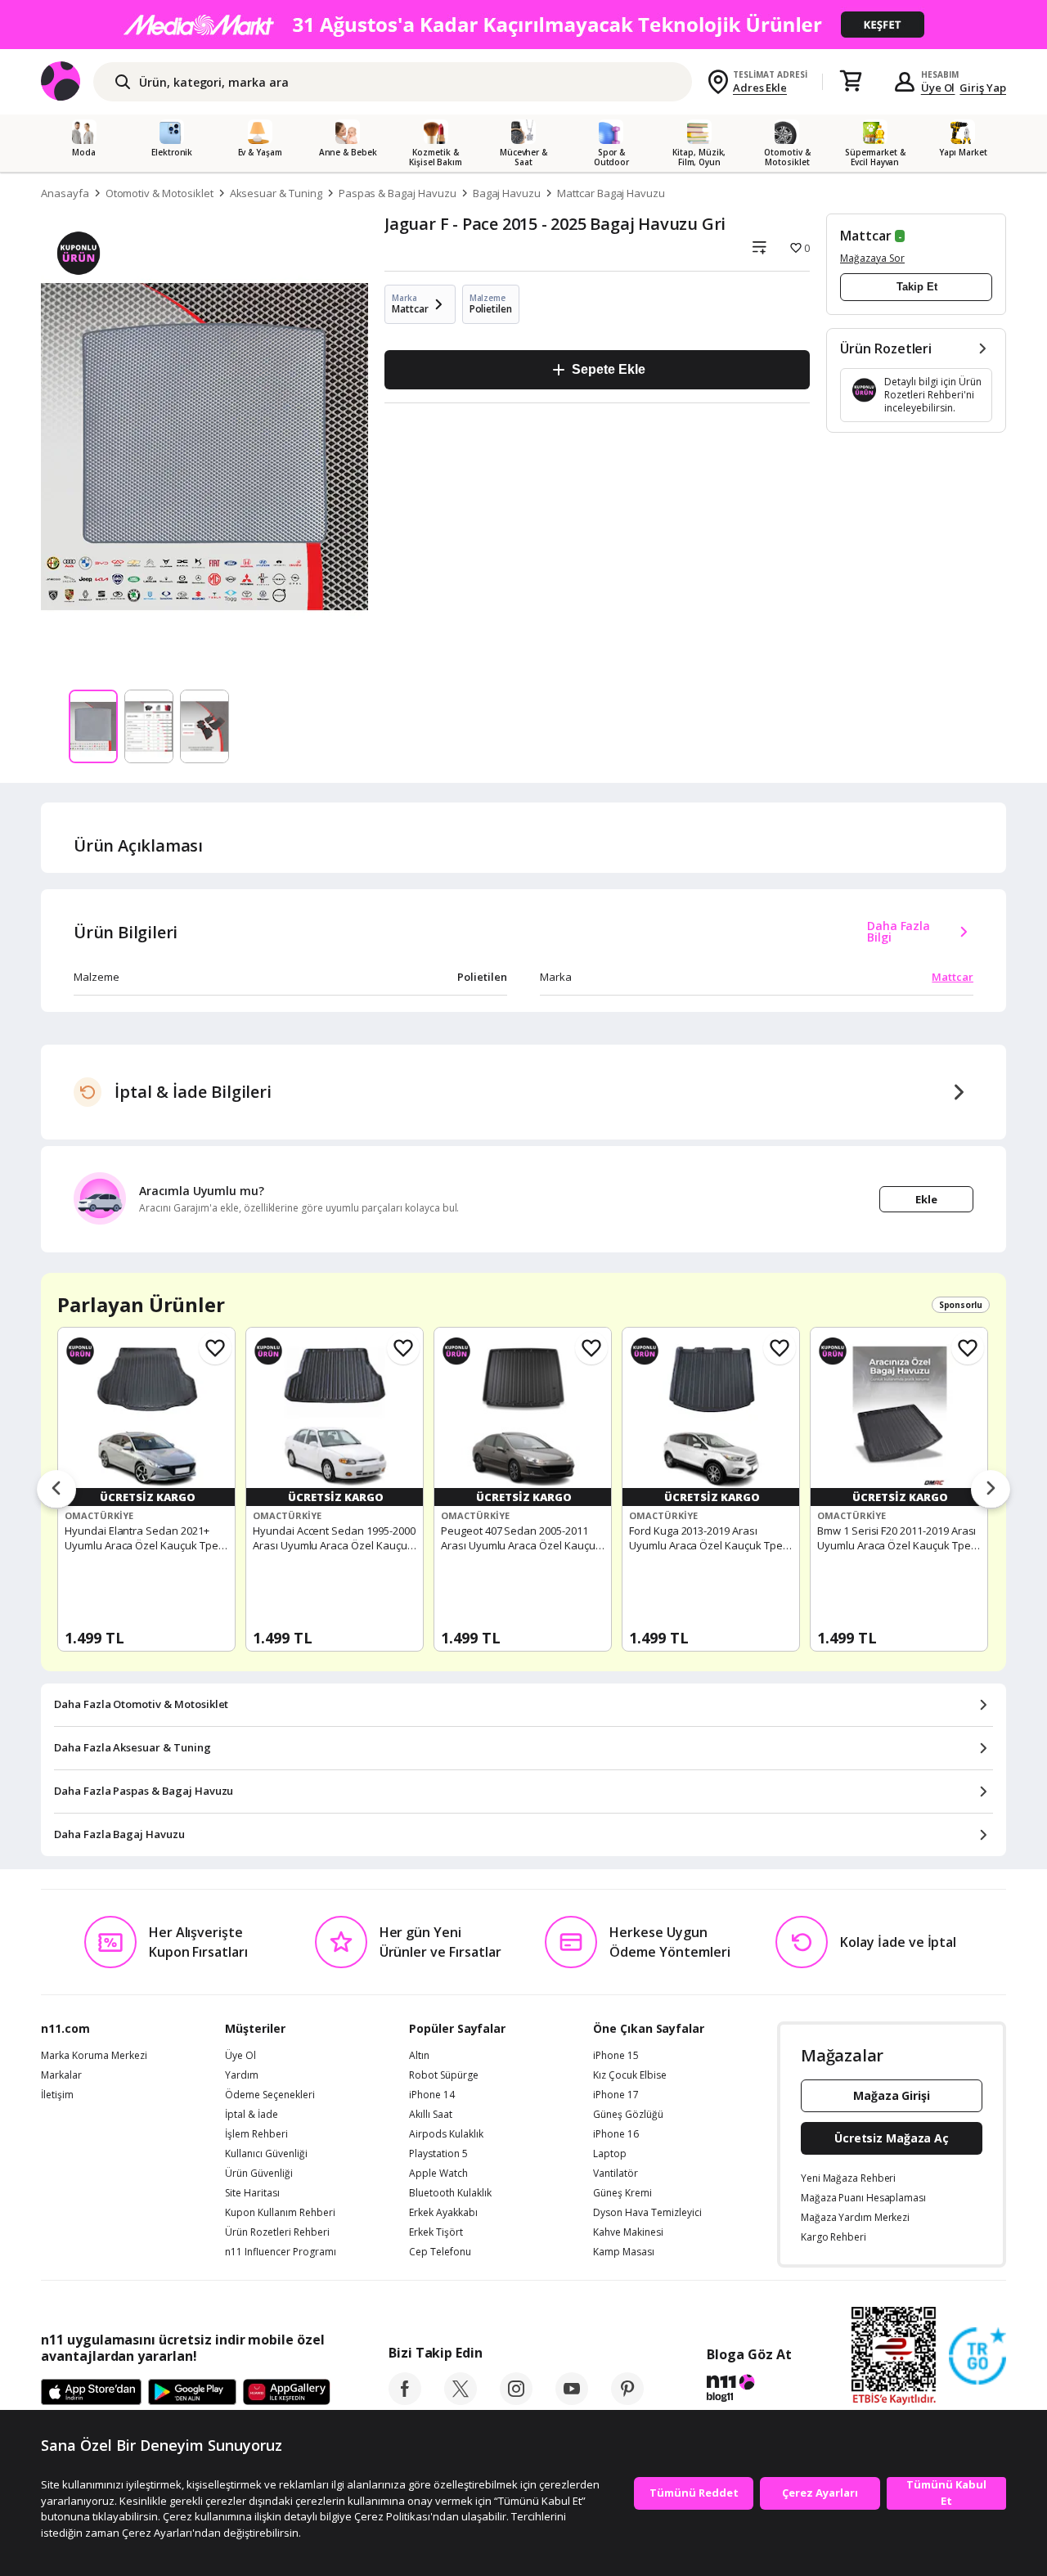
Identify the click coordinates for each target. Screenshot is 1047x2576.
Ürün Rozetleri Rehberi (277, 2232)
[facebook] (405, 2400)
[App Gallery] (287, 2393)
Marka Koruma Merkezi (94, 2056)
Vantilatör (616, 2174)
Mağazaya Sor (872, 258)
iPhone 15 (616, 2056)
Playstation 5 (438, 2154)
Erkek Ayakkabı (443, 2213)
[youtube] (572, 2400)
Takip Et (917, 287)
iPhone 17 (616, 2095)
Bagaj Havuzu (507, 193)
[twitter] (461, 2400)
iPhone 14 (432, 2095)
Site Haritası (252, 2193)
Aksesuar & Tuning (276, 193)
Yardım (242, 2075)
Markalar (61, 2075)
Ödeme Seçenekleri (270, 2095)
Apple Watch (438, 2174)
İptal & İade (252, 2115)
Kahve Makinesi (628, 2232)
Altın (419, 2056)
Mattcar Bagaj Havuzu (611, 193)
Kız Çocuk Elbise (630, 2075)
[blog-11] (749, 2390)
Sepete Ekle (608, 369)
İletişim (57, 2095)
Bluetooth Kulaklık (450, 2193)
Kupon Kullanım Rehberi (280, 2213)
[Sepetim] (851, 82)
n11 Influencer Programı (281, 2252)
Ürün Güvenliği (259, 2174)
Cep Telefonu (440, 2252)
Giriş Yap (983, 88)
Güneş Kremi (622, 2193)
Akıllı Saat (431, 2115)
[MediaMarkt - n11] (523, 25)
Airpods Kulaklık (446, 2134)
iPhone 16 (616, 2134)
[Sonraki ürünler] (991, 1490)
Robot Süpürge (444, 2075)
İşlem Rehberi (256, 2134)
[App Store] (91, 2393)
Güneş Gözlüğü (628, 2115)
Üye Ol (938, 88)
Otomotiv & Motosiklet (160, 193)
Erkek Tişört (436, 2232)
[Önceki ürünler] (56, 1490)
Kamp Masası (624, 2252)
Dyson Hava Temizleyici (647, 2213)
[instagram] (516, 2400)
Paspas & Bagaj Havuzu (398, 193)
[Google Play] (192, 2393)
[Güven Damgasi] (977, 2357)
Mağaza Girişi (892, 2095)
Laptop (610, 2154)
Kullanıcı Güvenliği (266, 2154)
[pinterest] (627, 2400)
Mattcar (866, 236)
